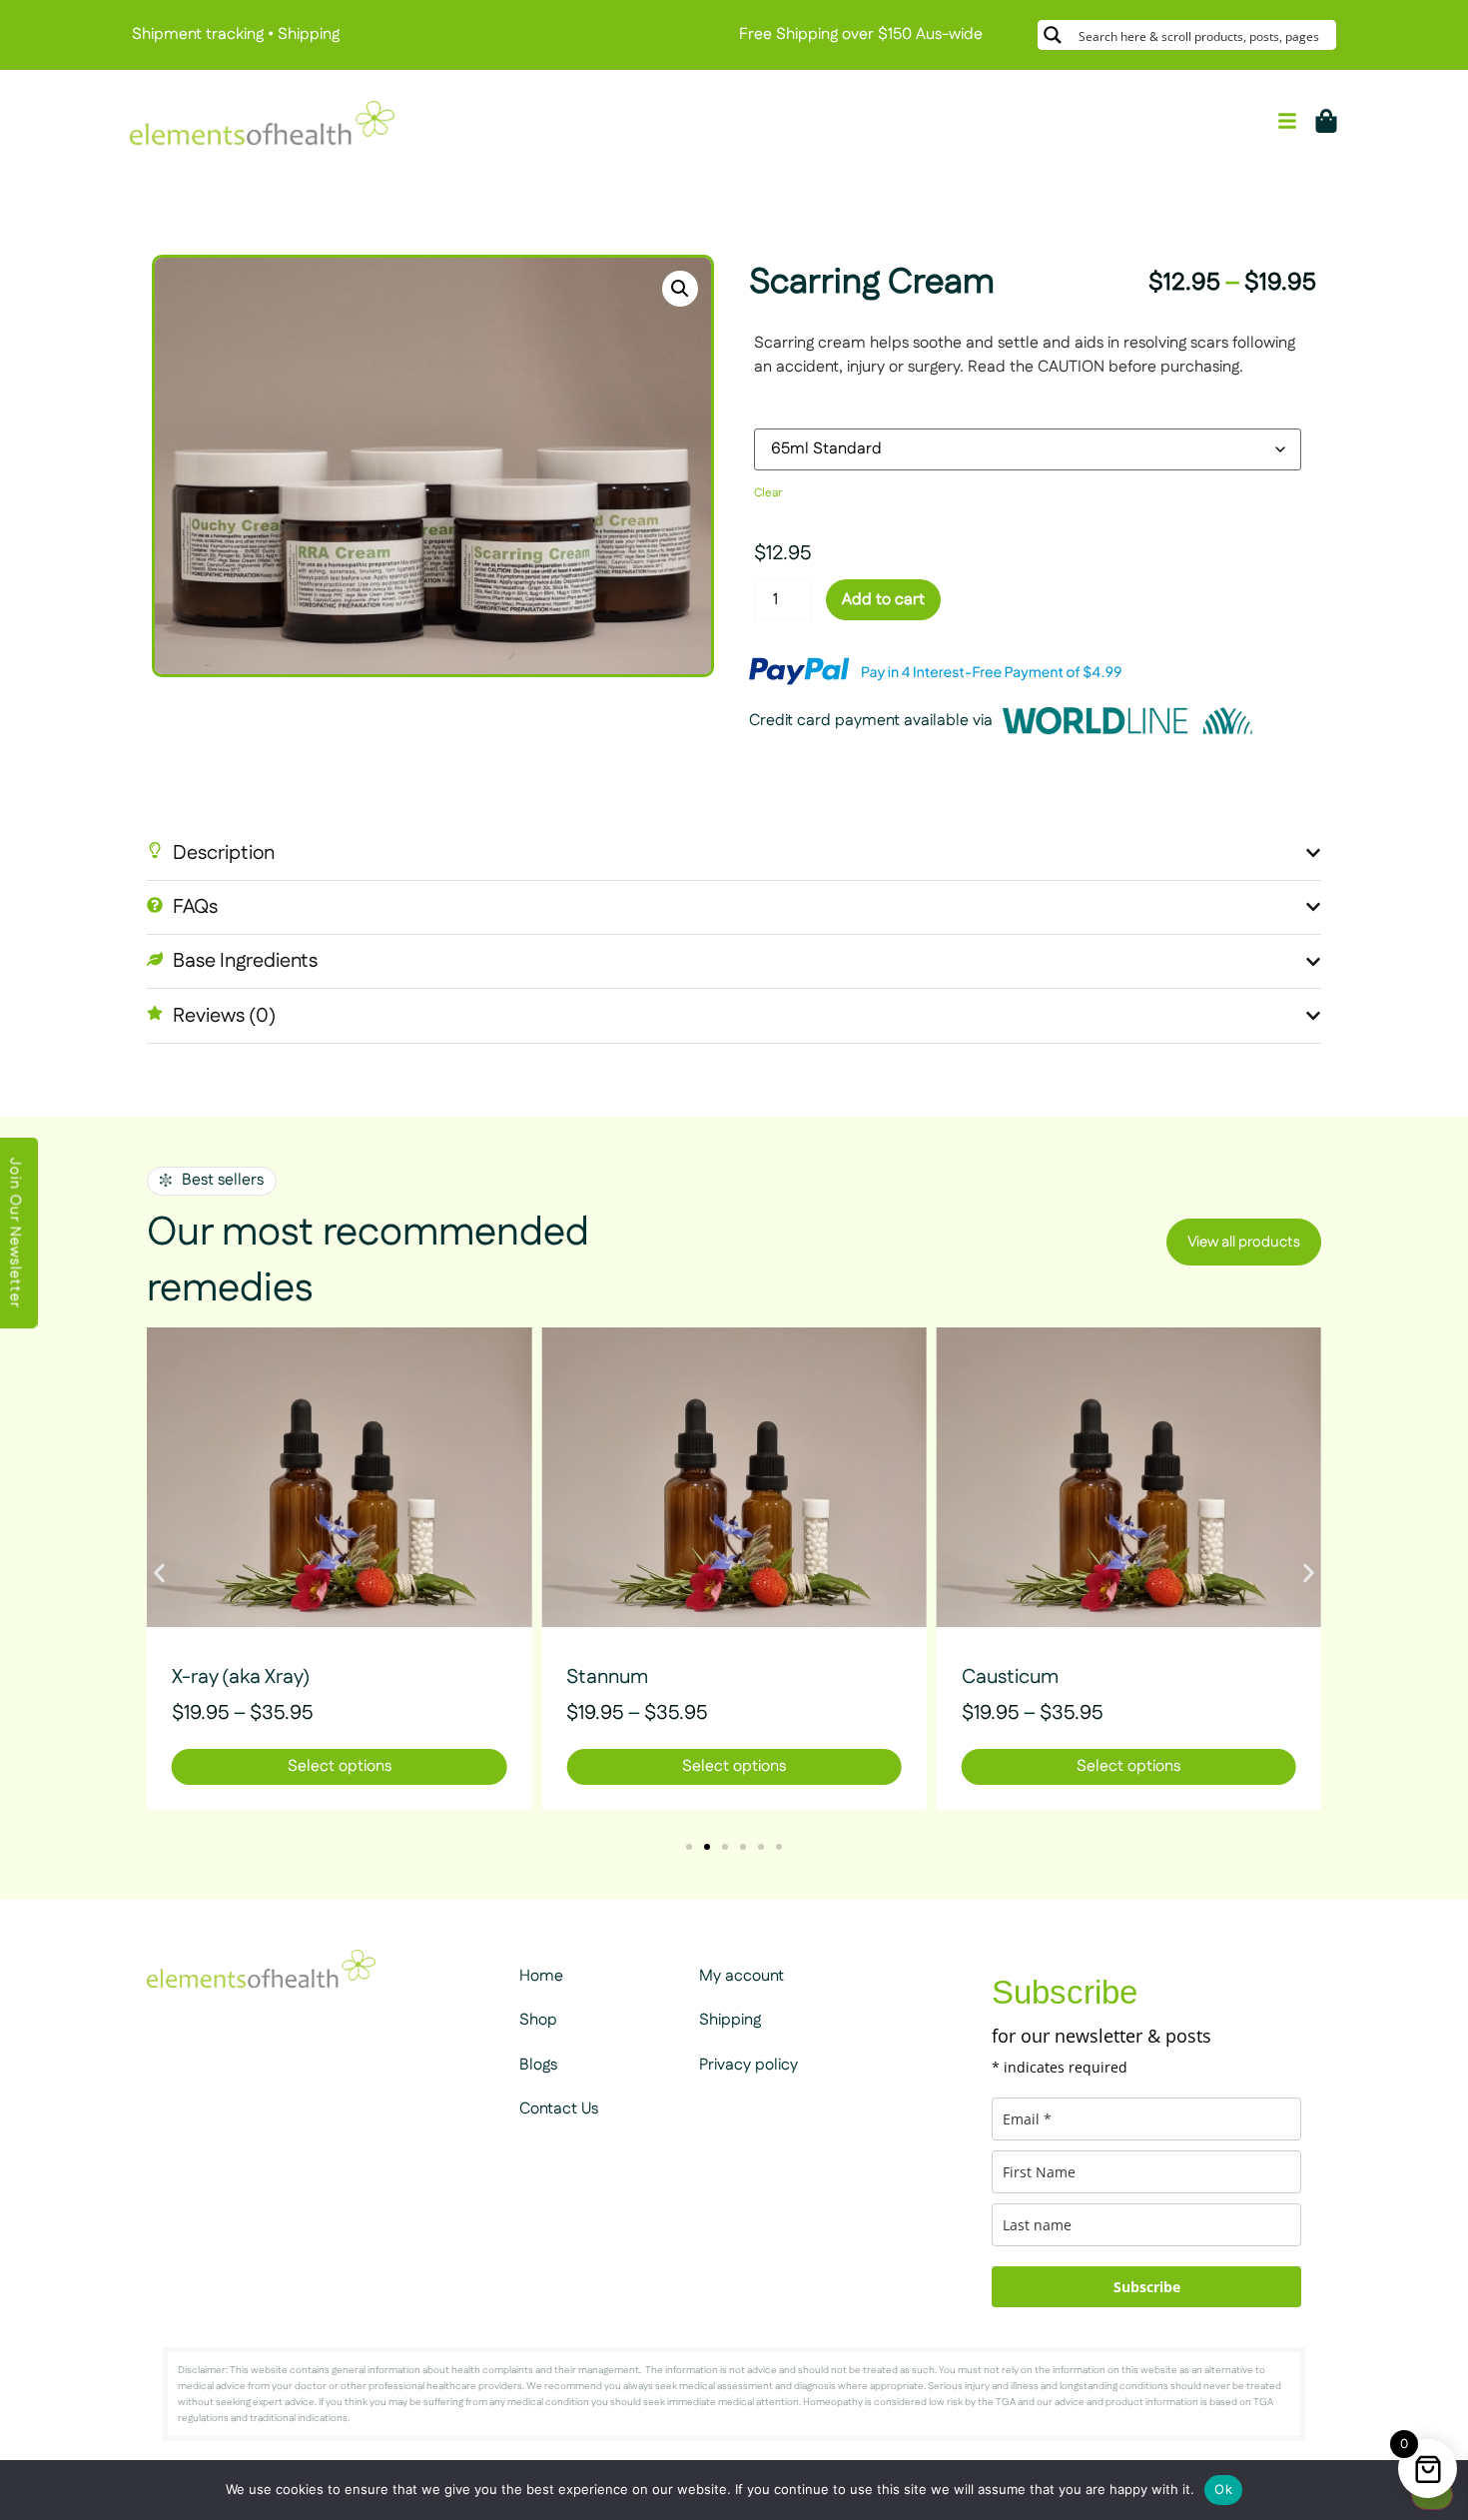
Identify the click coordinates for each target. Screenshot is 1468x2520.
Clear (768, 493)
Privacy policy (748, 2065)
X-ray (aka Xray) (241, 1677)
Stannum (607, 1677)
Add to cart (883, 600)
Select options (340, 1766)
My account (741, 1976)
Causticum (1010, 1677)
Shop (538, 2020)
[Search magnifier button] (1053, 35)
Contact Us (559, 2109)
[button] (680, 289)
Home (541, 1976)
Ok (1223, 2489)
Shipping (730, 2020)
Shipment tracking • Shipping (236, 34)
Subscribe (1147, 2287)
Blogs (538, 2065)
